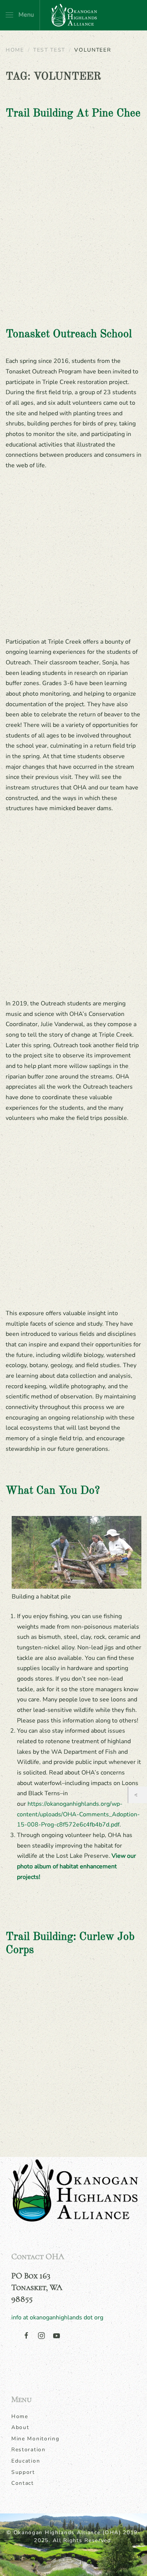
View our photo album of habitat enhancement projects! (77, 1866)
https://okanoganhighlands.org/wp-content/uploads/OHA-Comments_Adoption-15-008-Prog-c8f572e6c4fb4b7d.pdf (78, 1814)
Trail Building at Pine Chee (73, 114)
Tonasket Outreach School (69, 334)
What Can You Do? (53, 1491)
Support (23, 2472)
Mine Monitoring (35, 2439)
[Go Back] (138, 1795)
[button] (20, 15)
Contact (23, 2483)
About (20, 2427)
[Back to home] (73, 15)
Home (20, 2416)
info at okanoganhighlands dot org (57, 2317)
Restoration (28, 2450)
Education (26, 2461)
